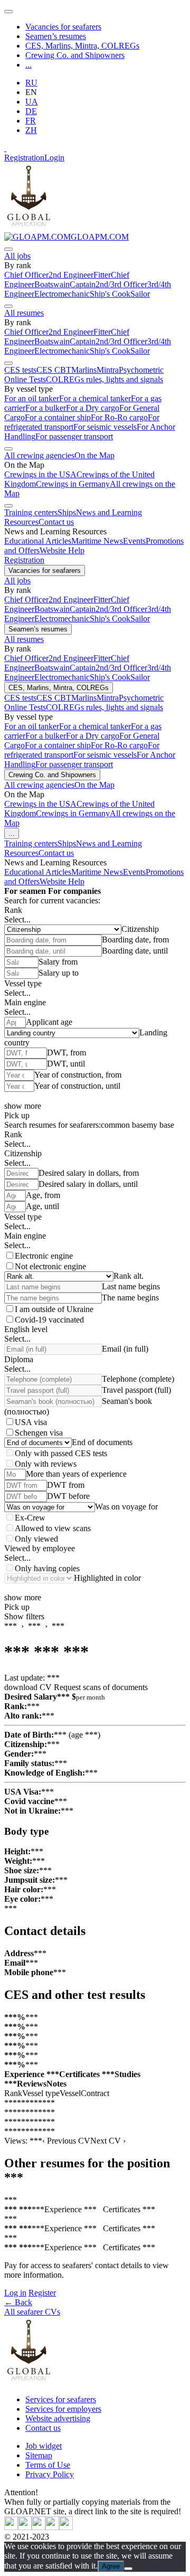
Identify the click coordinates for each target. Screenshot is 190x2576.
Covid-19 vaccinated (49, 1320)
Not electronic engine (50, 1266)
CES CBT (54, 370)
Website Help (62, 550)
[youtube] (25, 2527)
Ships (67, 512)
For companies (74, 891)
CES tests (20, 370)
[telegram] (52, 2527)
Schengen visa (39, 1433)
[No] (128, 2569)
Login (54, 158)
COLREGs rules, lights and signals (104, 379)
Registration (24, 158)
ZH (31, 130)
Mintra (108, 370)
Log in (15, 2293)
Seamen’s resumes (56, 36)
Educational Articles (38, 541)
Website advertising (58, 2418)
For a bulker (46, 408)
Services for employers (63, 2409)
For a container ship (58, 417)
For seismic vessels (105, 427)
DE (31, 111)
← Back (18, 2302)
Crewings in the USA (40, 474)
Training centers (31, 512)
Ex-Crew (30, 1518)
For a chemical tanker (95, 398)
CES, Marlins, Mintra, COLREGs (82, 46)
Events (134, 541)
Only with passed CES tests (61, 1453)
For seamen (25, 891)
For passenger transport (74, 436)
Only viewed (36, 1539)
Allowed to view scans (53, 1528)
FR (31, 121)
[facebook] (66, 2527)
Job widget (44, 2446)
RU (31, 83)
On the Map (94, 455)
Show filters (24, 1616)
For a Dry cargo (93, 408)
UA (32, 102)
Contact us (56, 522)
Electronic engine (44, 1256)
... (28, 65)
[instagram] (39, 2527)
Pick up (17, 1115)
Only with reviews (46, 1464)
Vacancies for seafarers (63, 27)
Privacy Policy (50, 2474)
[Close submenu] (8, 249)
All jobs (17, 256)
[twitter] (11, 2527)
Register (42, 2293)
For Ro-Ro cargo (119, 417)
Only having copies (47, 1568)
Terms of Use (48, 2465)
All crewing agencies (39, 455)
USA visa (31, 1422)
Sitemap (39, 2455)
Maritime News (97, 541)
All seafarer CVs (32, 2312)
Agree (111, 2566)
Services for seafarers (61, 2399)
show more (23, 1106)
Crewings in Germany (73, 484)
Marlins (84, 370)
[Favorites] (5, 148)
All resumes (24, 313)
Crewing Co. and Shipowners (75, 55)
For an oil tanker (32, 398)
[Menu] (8, 12)
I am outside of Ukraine (54, 1309)
